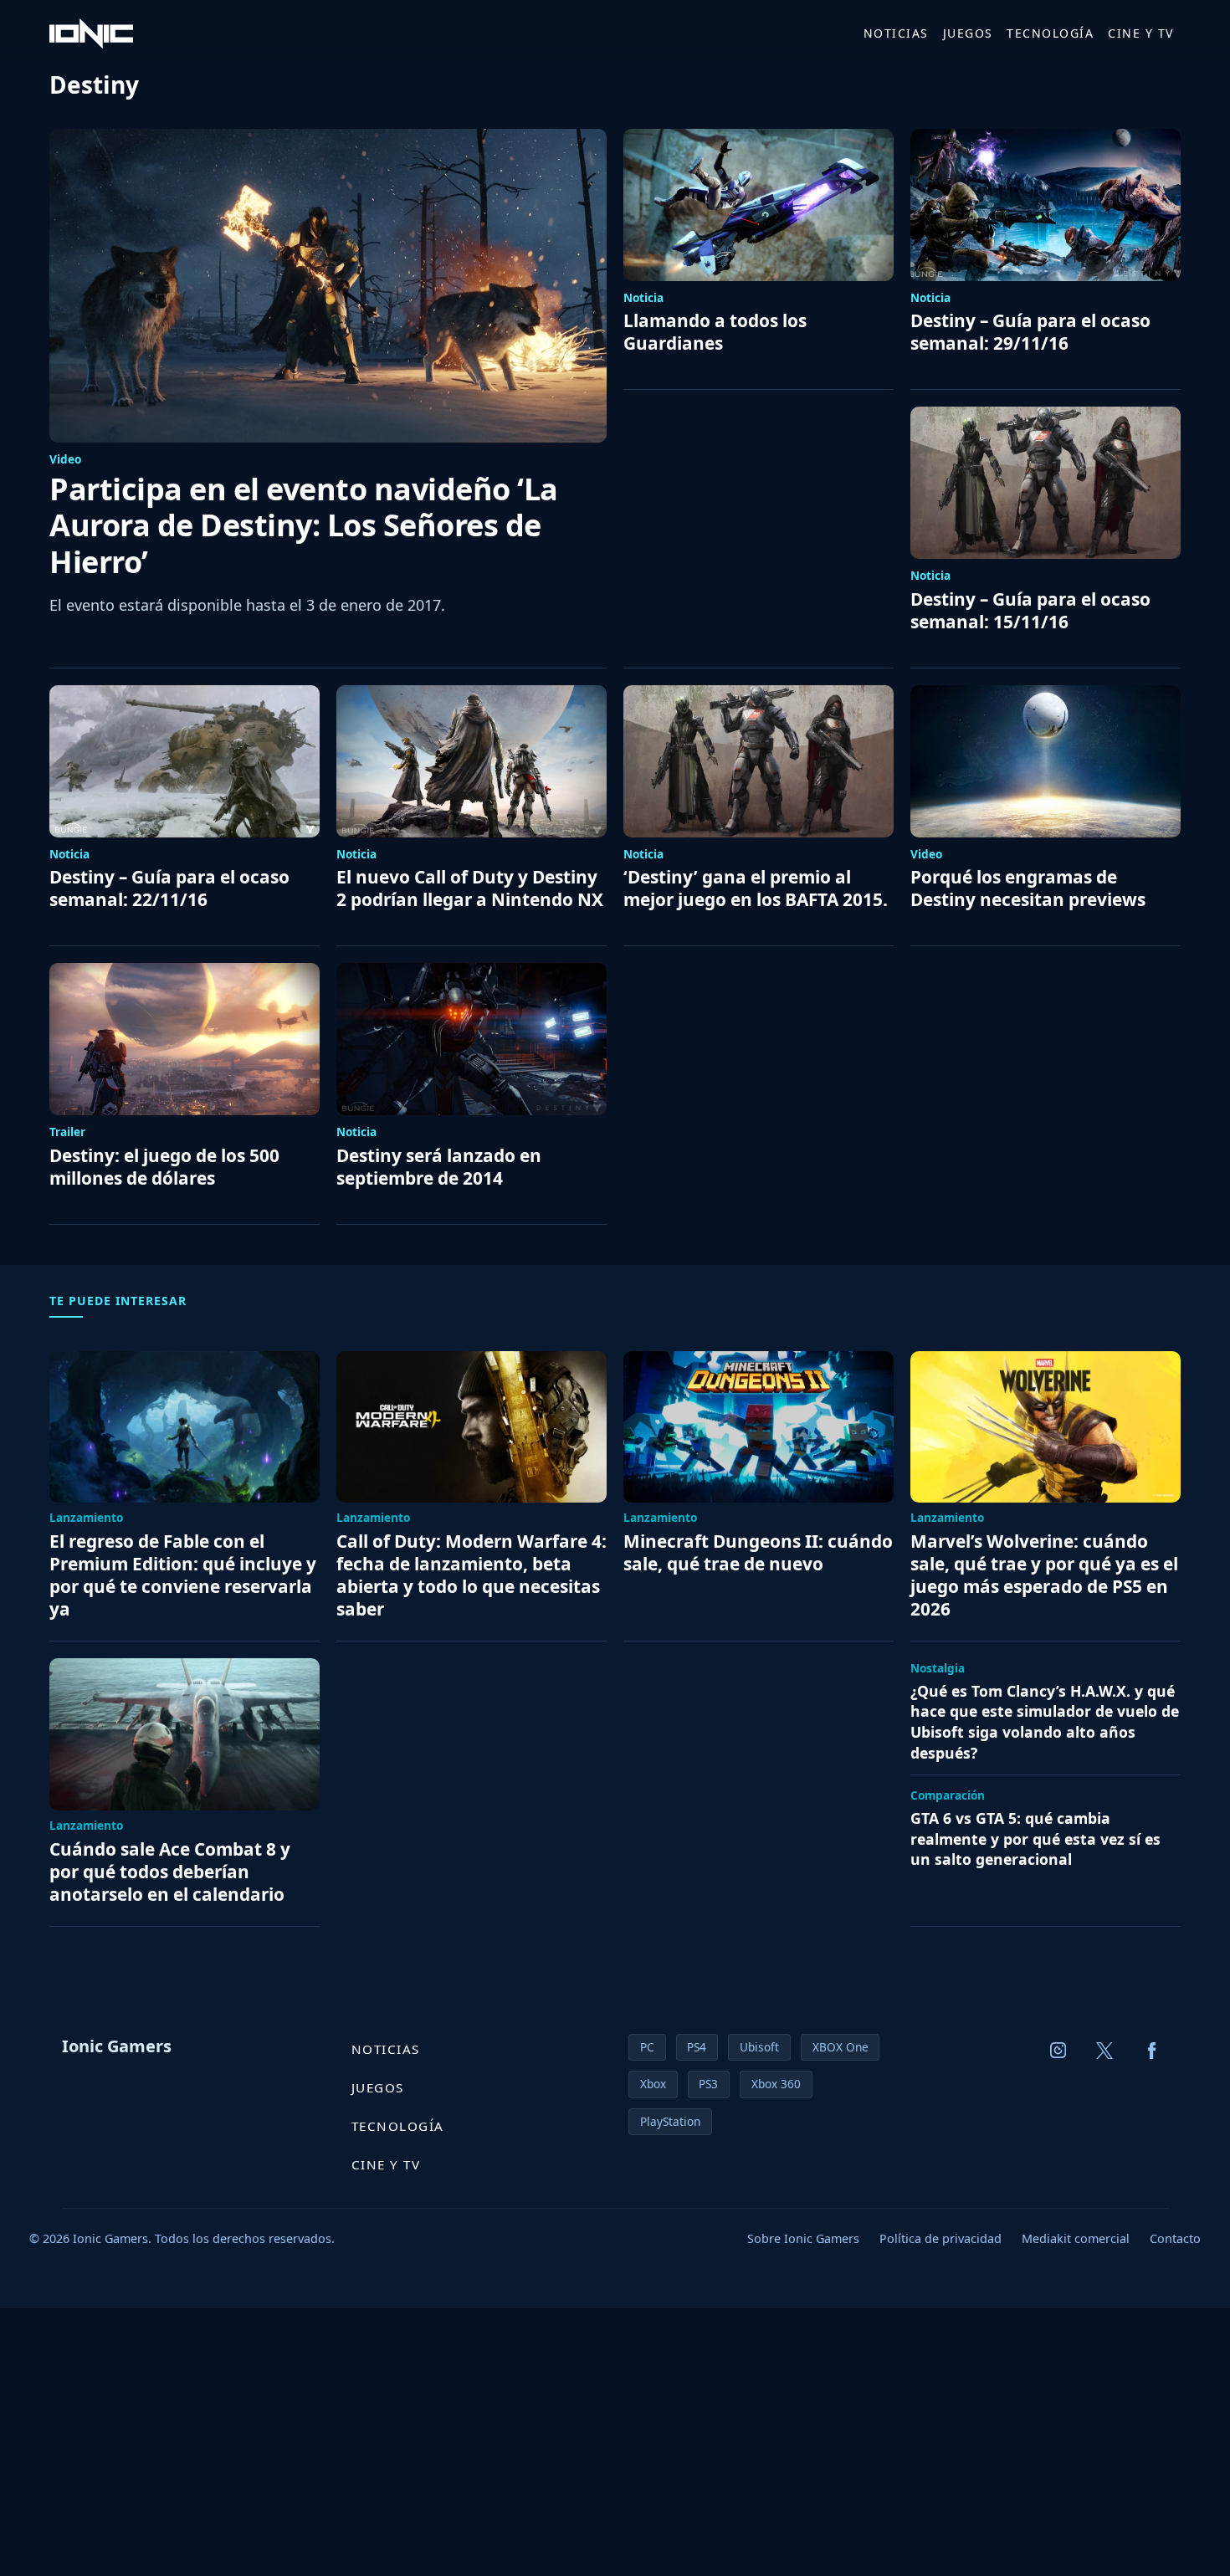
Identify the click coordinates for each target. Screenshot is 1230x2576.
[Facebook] (1152, 2051)
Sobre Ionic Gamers (803, 2238)
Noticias (896, 33)
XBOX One (840, 2047)
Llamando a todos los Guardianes (715, 332)
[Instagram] (1058, 2051)
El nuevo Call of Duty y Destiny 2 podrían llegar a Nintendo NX (470, 889)
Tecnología (1050, 33)
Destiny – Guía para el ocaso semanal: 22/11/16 (169, 889)
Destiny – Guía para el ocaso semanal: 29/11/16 (1030, 332)
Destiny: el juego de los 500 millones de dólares (164, 1167)
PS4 (697, 2047)
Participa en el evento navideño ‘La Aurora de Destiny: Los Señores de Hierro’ (304, 525)
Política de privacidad (940, 2238)
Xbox (653, 2084)
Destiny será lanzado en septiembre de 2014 (439, 1167)
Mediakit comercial (1076, 2238)
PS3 (708, 2084)
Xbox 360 (776, 2084)
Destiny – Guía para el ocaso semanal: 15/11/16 (1030, 611)
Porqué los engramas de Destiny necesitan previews (1028, 889)
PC (647, 2047)
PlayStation (670, 2121)
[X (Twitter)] (1105, 2051)
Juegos (968, 33)
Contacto (1175, 2238)
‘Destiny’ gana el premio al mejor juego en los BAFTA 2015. (756, 889)
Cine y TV (1141, 33)
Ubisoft (759, 2047)
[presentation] (328, 286)
